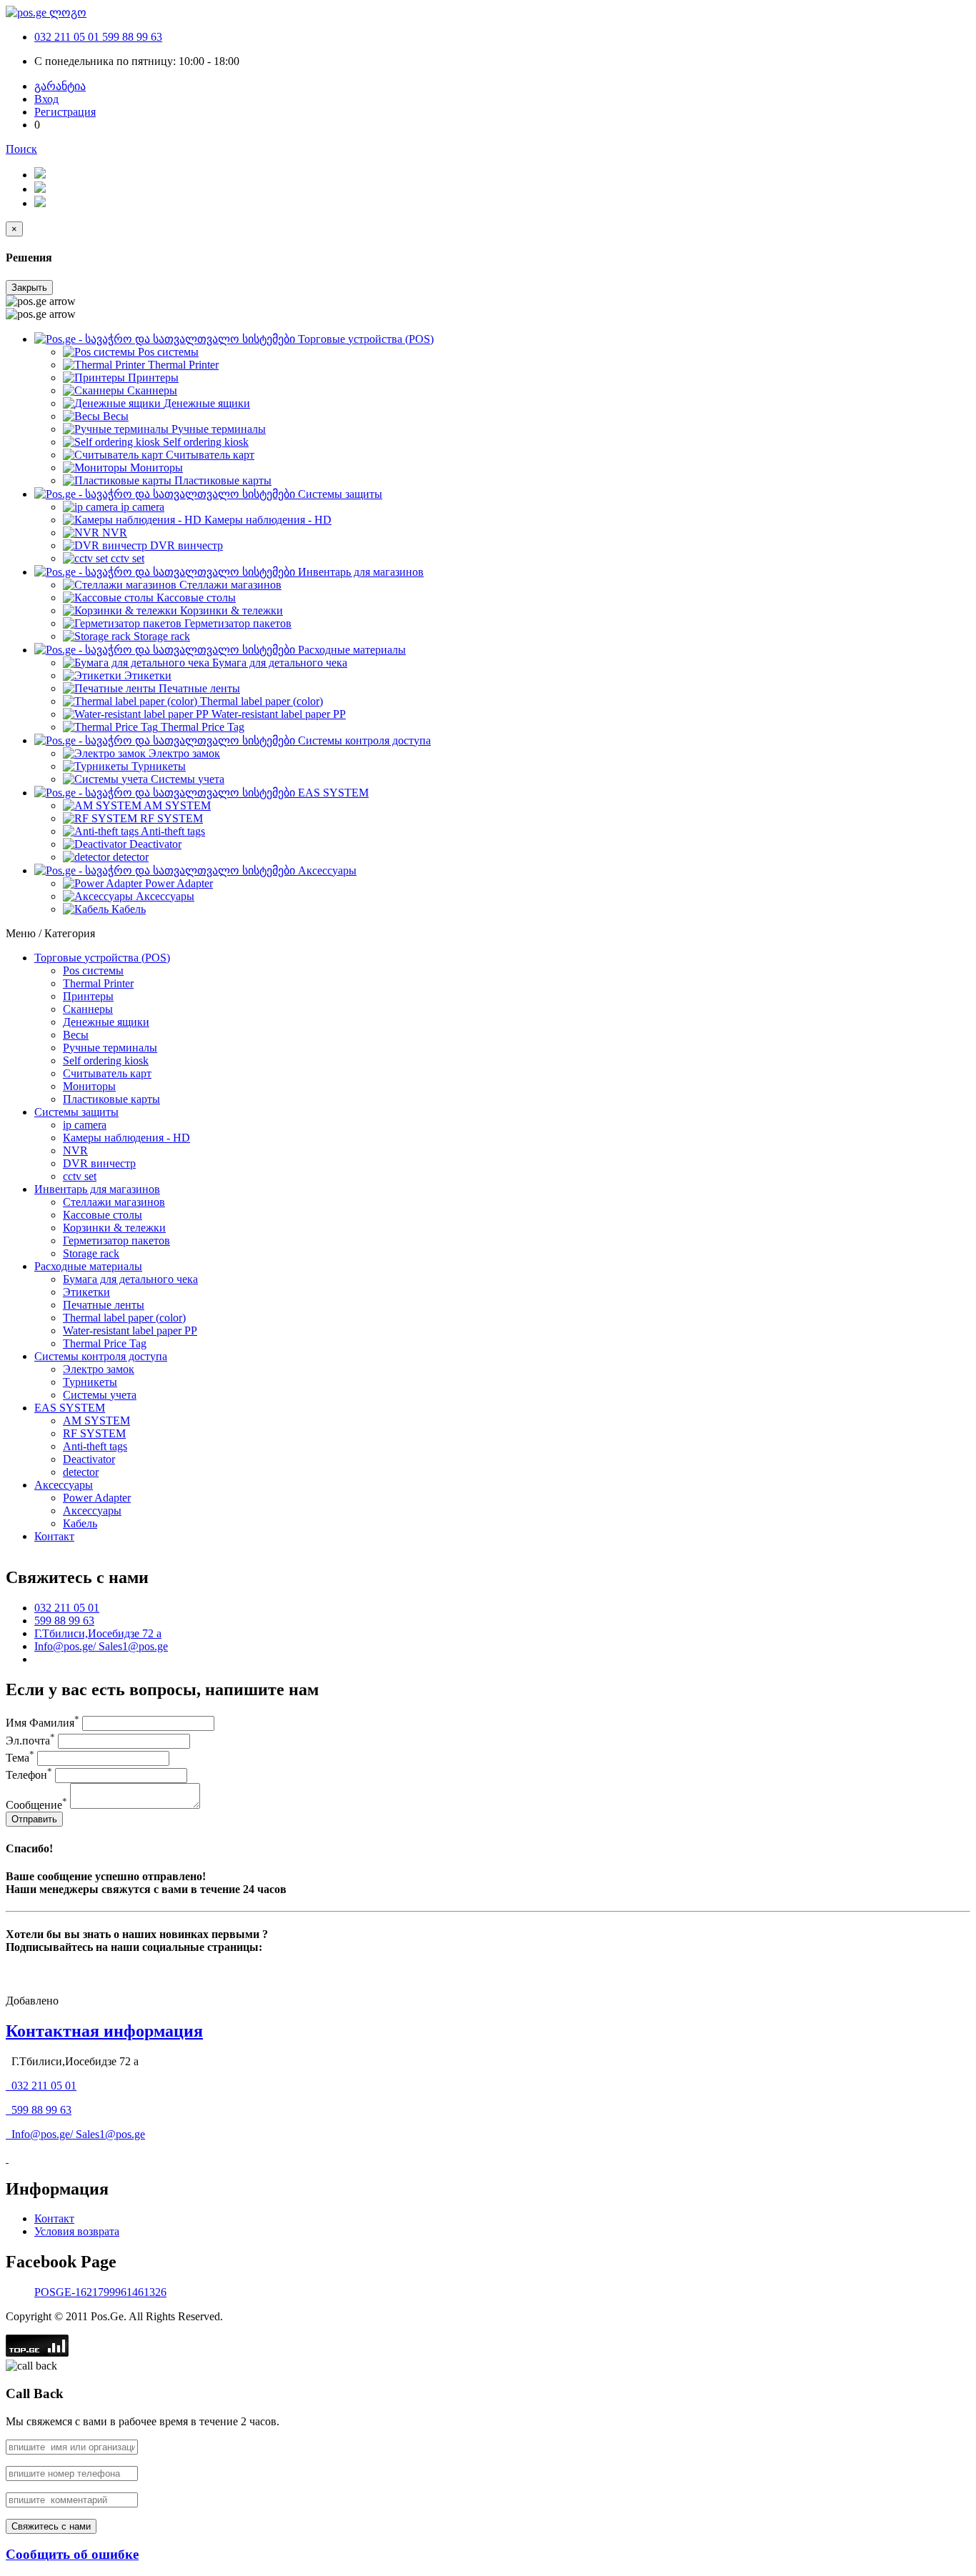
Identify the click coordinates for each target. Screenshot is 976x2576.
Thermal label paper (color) (124, 1318)
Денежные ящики (106, 1022)
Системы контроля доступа (101, 1356)
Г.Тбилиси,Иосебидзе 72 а (98, 1633)
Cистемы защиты (76, 1112)
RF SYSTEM (94, 1433)
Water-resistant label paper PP (130, 1331)
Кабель (80, 1523)
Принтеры (88, 996)
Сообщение (36, 1805)
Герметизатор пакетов (116, 1240)
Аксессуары (64, 1485)
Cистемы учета (100, 1395)
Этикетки (86, 1292)
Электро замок (99, 1369)
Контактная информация (104, 2031)
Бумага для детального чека (130, 1279)
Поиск (21, 149)
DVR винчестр (99, 1163)
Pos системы (93, 970)
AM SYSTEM (96, 1421)
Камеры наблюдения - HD (126, 1138)
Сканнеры (88, 1009)
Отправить (34, 1819)
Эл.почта (30, 1741)
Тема (20, 1758)
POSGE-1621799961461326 (100, 2292)
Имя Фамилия (43, 1723)
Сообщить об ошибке (72, 2554)
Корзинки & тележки (114, 1228)
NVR (75, 1150)
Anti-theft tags (95, 1446)
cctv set (80, 1176)
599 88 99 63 (132, 37)
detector (81, 1472)
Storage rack (91, 1253)
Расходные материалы (88, 1266)
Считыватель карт (107, 1073)
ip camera (85, 1125)
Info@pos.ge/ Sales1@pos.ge (101, 1646)
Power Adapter (97, 1498)
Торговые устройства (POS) (102, 958)
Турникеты (90, 1382)
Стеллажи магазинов (114, 1202)
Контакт (54, 1536)
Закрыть (29, 288)
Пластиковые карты (111, 1099)
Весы (76, 1035)
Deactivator (89, 1459)
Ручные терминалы (110, 1048)
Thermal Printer (98, 983)
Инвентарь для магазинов (97, 1189)
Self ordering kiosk (106, 1060)
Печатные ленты (104, 1305)
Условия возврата (77, 2231)
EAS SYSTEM (70, 1408)
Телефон (29, 1775)
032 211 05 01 (68, 37)
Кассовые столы (103, 1215)
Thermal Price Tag (105, 1343)
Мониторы (89, 1086)
